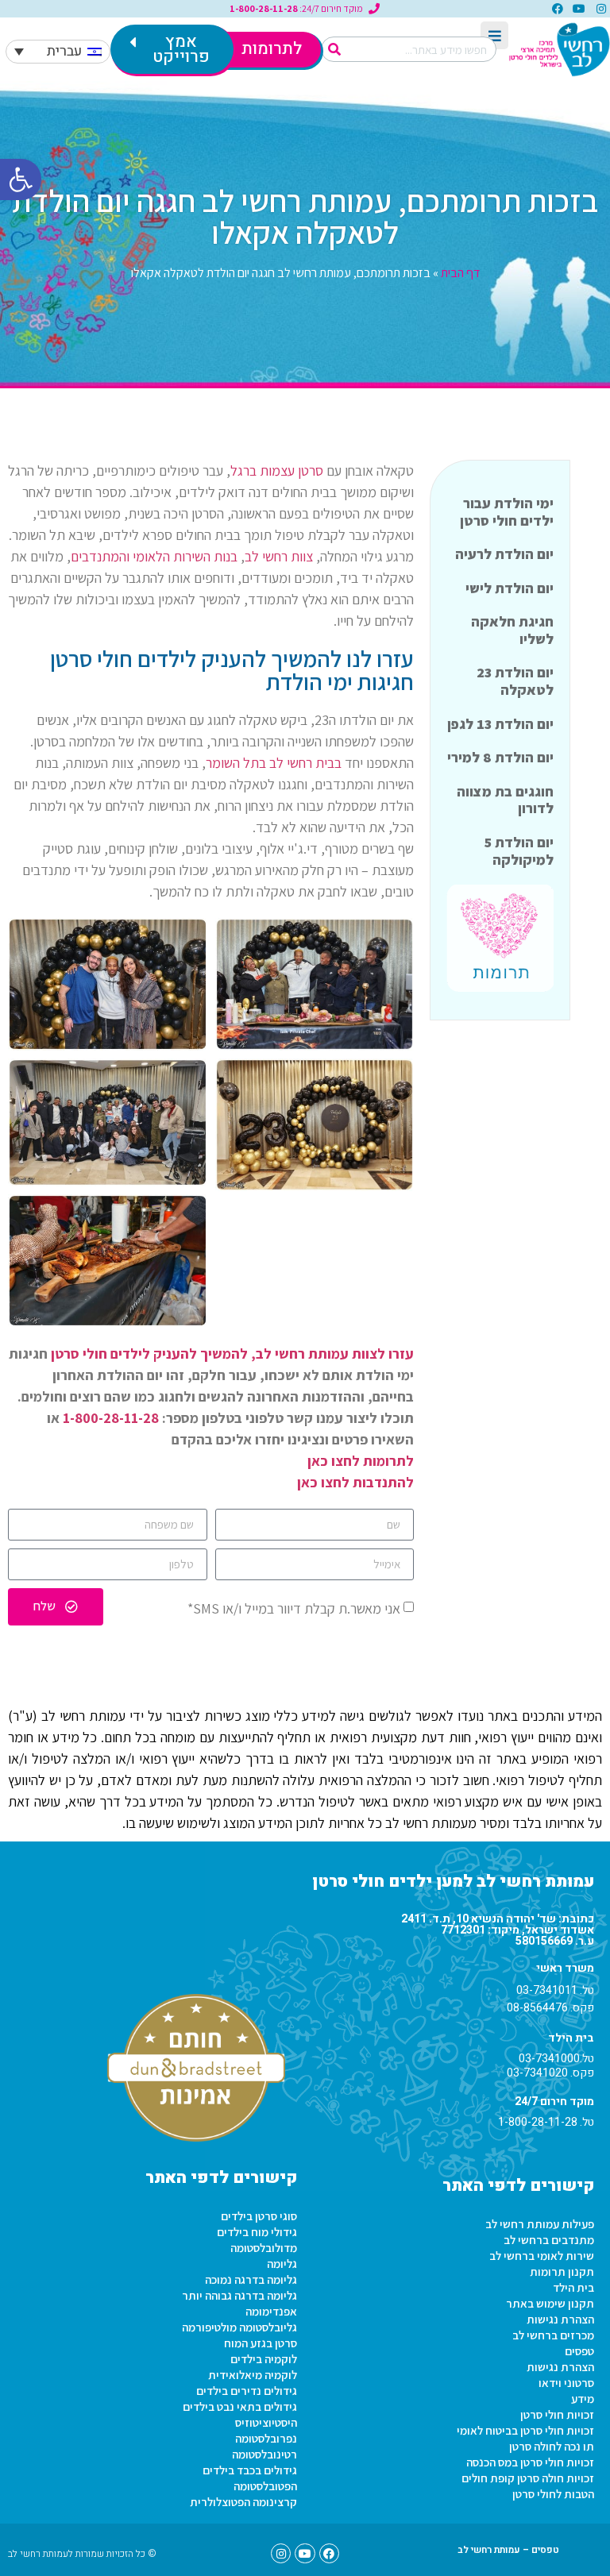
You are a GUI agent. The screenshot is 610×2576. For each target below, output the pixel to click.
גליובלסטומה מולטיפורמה (239, 2327)
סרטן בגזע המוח (261, 2343)
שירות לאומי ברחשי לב (542, 2256)
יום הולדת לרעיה (504, 554)
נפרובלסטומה (266, 2438)
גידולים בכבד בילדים (250, 2470)
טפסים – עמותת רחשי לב (508, 2550)
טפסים (579, 2351)
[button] (21, 179)
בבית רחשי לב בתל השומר (274, 763)
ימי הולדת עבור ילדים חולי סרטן (507, 512)
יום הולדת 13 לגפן (500, 724)
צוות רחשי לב (279, 556)
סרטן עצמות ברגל (277, 470)
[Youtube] (579, 9)
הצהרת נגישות (560, 2319)
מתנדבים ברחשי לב (549, 2240)
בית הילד (573, 2287)
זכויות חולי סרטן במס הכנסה (530, 2462)
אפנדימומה (271, 2311)
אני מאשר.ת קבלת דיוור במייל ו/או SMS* (294, 1608)
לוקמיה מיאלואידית (253, 2375)
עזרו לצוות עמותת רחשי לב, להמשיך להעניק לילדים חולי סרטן (232, 1354)
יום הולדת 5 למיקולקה (519, 851)
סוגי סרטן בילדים (259, 2216)
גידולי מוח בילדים (257, 2232)
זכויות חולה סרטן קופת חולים (528, 2478)
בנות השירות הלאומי (185, 556)
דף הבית (460, 273)
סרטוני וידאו (566, 2383)
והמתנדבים (100, 556)
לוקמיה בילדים (264, 2359)
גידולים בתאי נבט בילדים (240, 2406)
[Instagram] (601, 9)
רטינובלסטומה (264, 2454)
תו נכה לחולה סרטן (552, 2446)
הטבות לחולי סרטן (553, 2494)
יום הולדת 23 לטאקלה (515, 681)
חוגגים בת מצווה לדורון (505, 800)
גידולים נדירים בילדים (247, 2391)
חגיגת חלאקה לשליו (512, 630)
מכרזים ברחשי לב (553, 2335)
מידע (583, 2399)
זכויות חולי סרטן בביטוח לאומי (525, 2430)
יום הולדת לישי (510, 588)
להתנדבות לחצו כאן (355, 1482)
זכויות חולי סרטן (557, 2414)
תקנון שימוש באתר (550, 2303)
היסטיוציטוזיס (266, 2422)
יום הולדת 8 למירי (500, 757)
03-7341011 (547, 1990)
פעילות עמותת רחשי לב (540, 2224)
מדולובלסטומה (264, 2248)
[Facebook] (558, 9)
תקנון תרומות (562, 2271)
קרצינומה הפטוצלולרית (243, 2502)
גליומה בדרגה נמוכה (251, 2279)
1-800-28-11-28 (111, 1418)
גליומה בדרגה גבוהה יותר (239, 2295)
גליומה (282, 2264)
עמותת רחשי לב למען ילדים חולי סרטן (453, 1882)
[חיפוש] (334, 49)
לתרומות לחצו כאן (361, 1461)
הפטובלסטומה (265, 2486)
